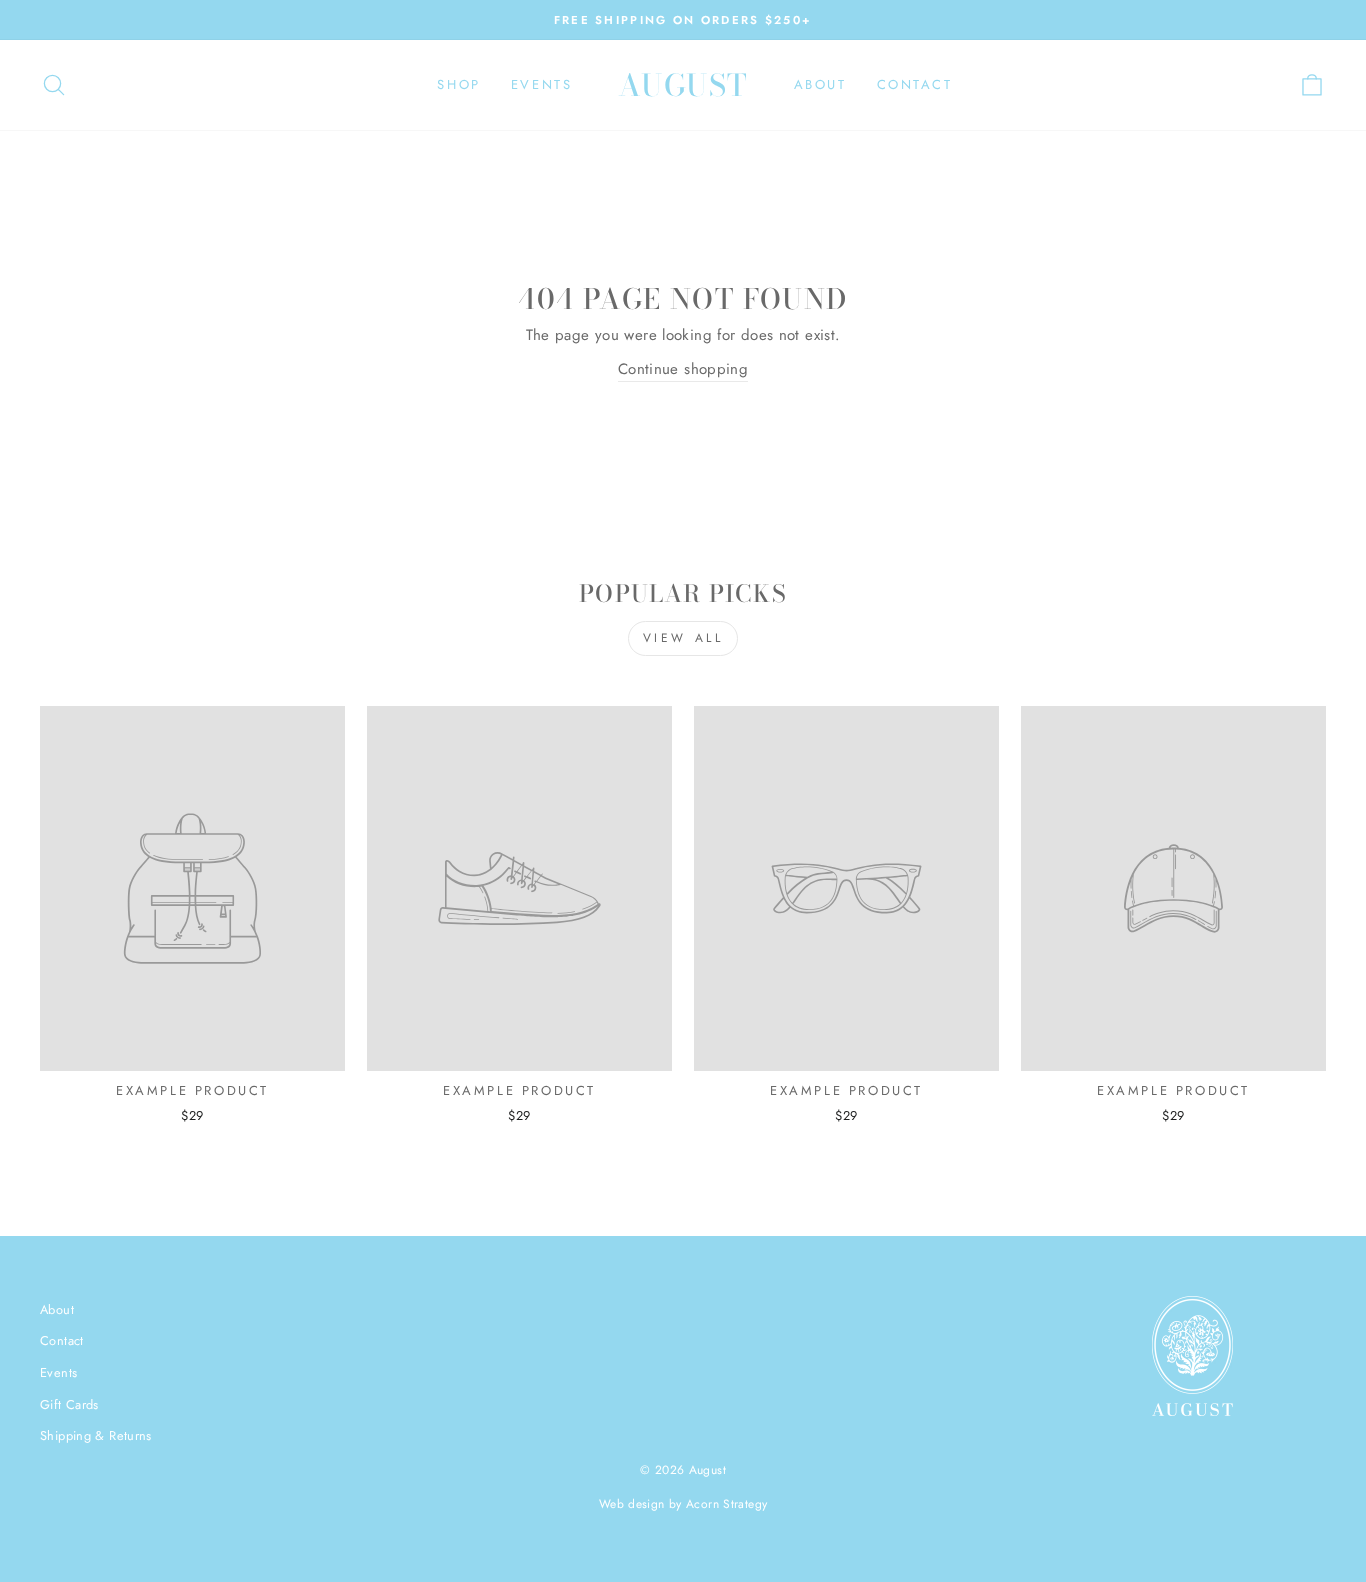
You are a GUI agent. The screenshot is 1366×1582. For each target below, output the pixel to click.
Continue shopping (683, 369)
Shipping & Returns (96, 1435)
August (683, 85)
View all (683, 638)
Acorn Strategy (726, 1504)
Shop (458, 84)
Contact (915, 84)
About (820, 84)
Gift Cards (69, 1404)
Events (542, 84)
